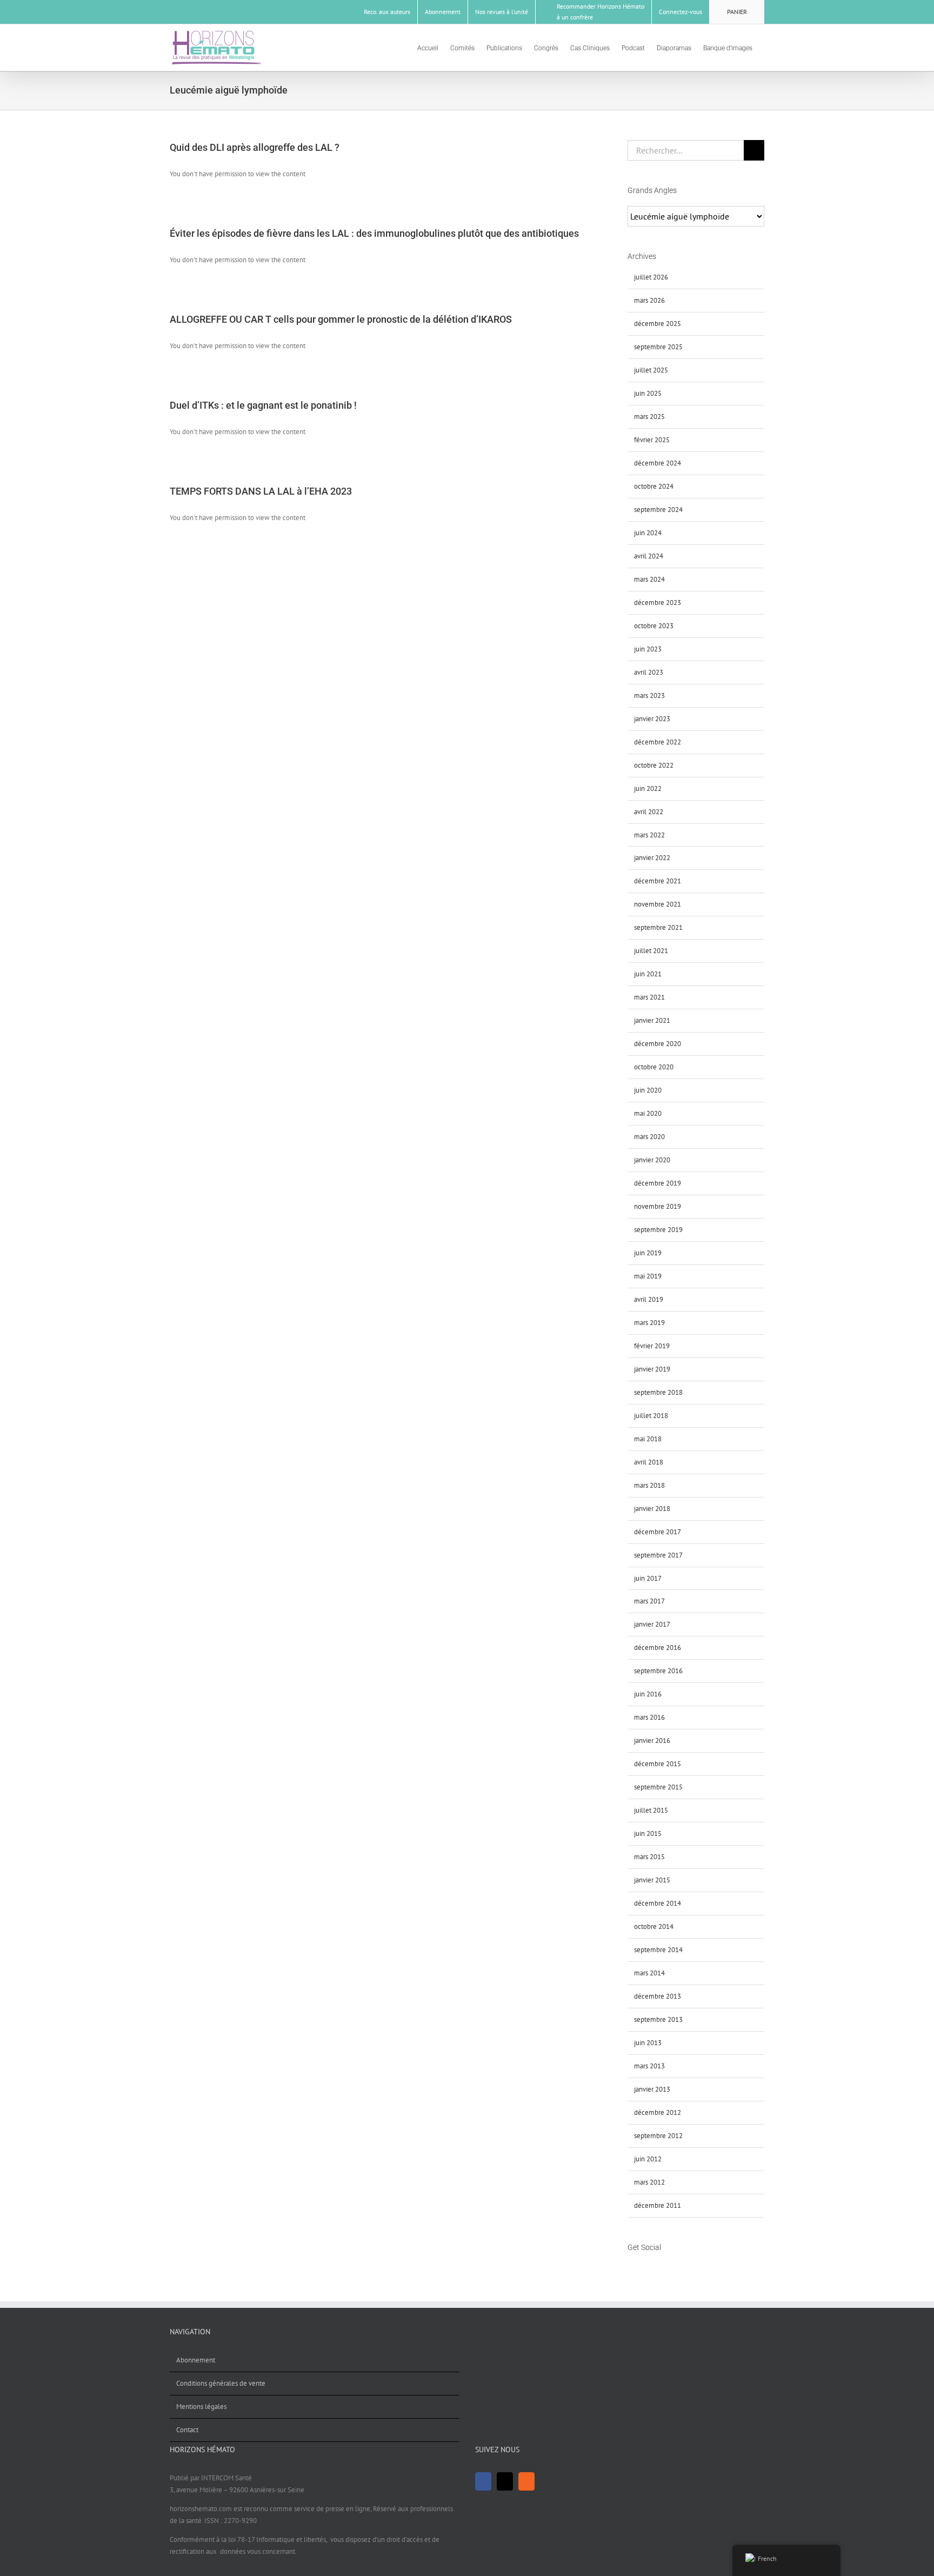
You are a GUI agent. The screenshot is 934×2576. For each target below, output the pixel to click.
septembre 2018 (658, 1392)
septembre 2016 (658, 1671)
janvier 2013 (652, 2089)
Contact (187, 2430)
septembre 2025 (658, 347)
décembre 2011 (658, 2205)
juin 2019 (648, 1253)
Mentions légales (201, 2407)
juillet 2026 (651, 277)
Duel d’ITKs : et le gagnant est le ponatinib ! (263, 405)
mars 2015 (649, 1857)
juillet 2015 (651, 1810)
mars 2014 (649, 1973)
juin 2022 (648, 788)
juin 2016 (648, 1694)
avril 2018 (649, 1462)
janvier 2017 (652, 1624)
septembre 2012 (658, 2136)
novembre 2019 (658, 1206)
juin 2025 (648, 393)
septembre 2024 (658, 510)
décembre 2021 (658, 881)
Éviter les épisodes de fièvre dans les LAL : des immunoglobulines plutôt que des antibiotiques (374, 233)
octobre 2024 (654, 486)
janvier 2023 (652, 719)
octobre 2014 (654, 1926)
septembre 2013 (658, 2019)
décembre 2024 (658, 463)
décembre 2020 (658, 1044)
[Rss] (659, 2268)
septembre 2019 (658, 1230)
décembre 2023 (658, 603)
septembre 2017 (658, 1555)
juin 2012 (648, 2159)
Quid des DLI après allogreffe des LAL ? (255, 147)
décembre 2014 (658, 1903)
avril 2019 (649, 1299)
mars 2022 (649, 835)
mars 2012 (649, 2182)
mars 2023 (649, 695)
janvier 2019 (652, 1369)
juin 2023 (648, 649)
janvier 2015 (652, 1880)
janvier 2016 (652, 1740)
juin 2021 (648, 974)
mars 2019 (649, 1323)
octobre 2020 (654, 1067)
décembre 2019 (658, 1183)
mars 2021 (649, 997)
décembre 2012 (658, 2112)
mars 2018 (649, 1485)
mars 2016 (649, 1717)
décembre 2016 (658, 1648)
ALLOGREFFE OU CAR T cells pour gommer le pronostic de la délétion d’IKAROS (341, 319)
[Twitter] (645, 2268)
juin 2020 (648, 1090)
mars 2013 (649, 2066)
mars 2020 (649, 1137)
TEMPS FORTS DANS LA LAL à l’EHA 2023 (261, 491)
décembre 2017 (658, 1532)
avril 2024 (649, 556)
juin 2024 (648, 533)
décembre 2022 (658, 742)
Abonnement (196, 2360)
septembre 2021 (658, 927)
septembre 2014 (658, 1950)
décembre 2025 (658, 324)
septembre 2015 (658, 1787)
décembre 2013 (658, 1996)
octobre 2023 (654, 626)
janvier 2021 (652, 1020)
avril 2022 (649, 812)
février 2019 (652, 1346)
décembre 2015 (658, 1764)
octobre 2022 (654, 765)
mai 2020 (648, 1113)
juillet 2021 (651, 951)
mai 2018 (648, 1439)
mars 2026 (649, 300)
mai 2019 (648, 1276)
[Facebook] (631, 2268)
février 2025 (652, 440)
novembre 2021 (658, 904)
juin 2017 (648, 1578)
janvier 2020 (652, 1160)
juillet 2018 (651, 1416)
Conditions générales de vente (221, 2383)
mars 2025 (649, 417)
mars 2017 (649, 1601)
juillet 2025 (651, 370)
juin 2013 (648, 2043)
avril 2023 (649, 672)
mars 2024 (649, 579)
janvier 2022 (652, 858)
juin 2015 (648, 1833)
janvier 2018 (652, 1509)
